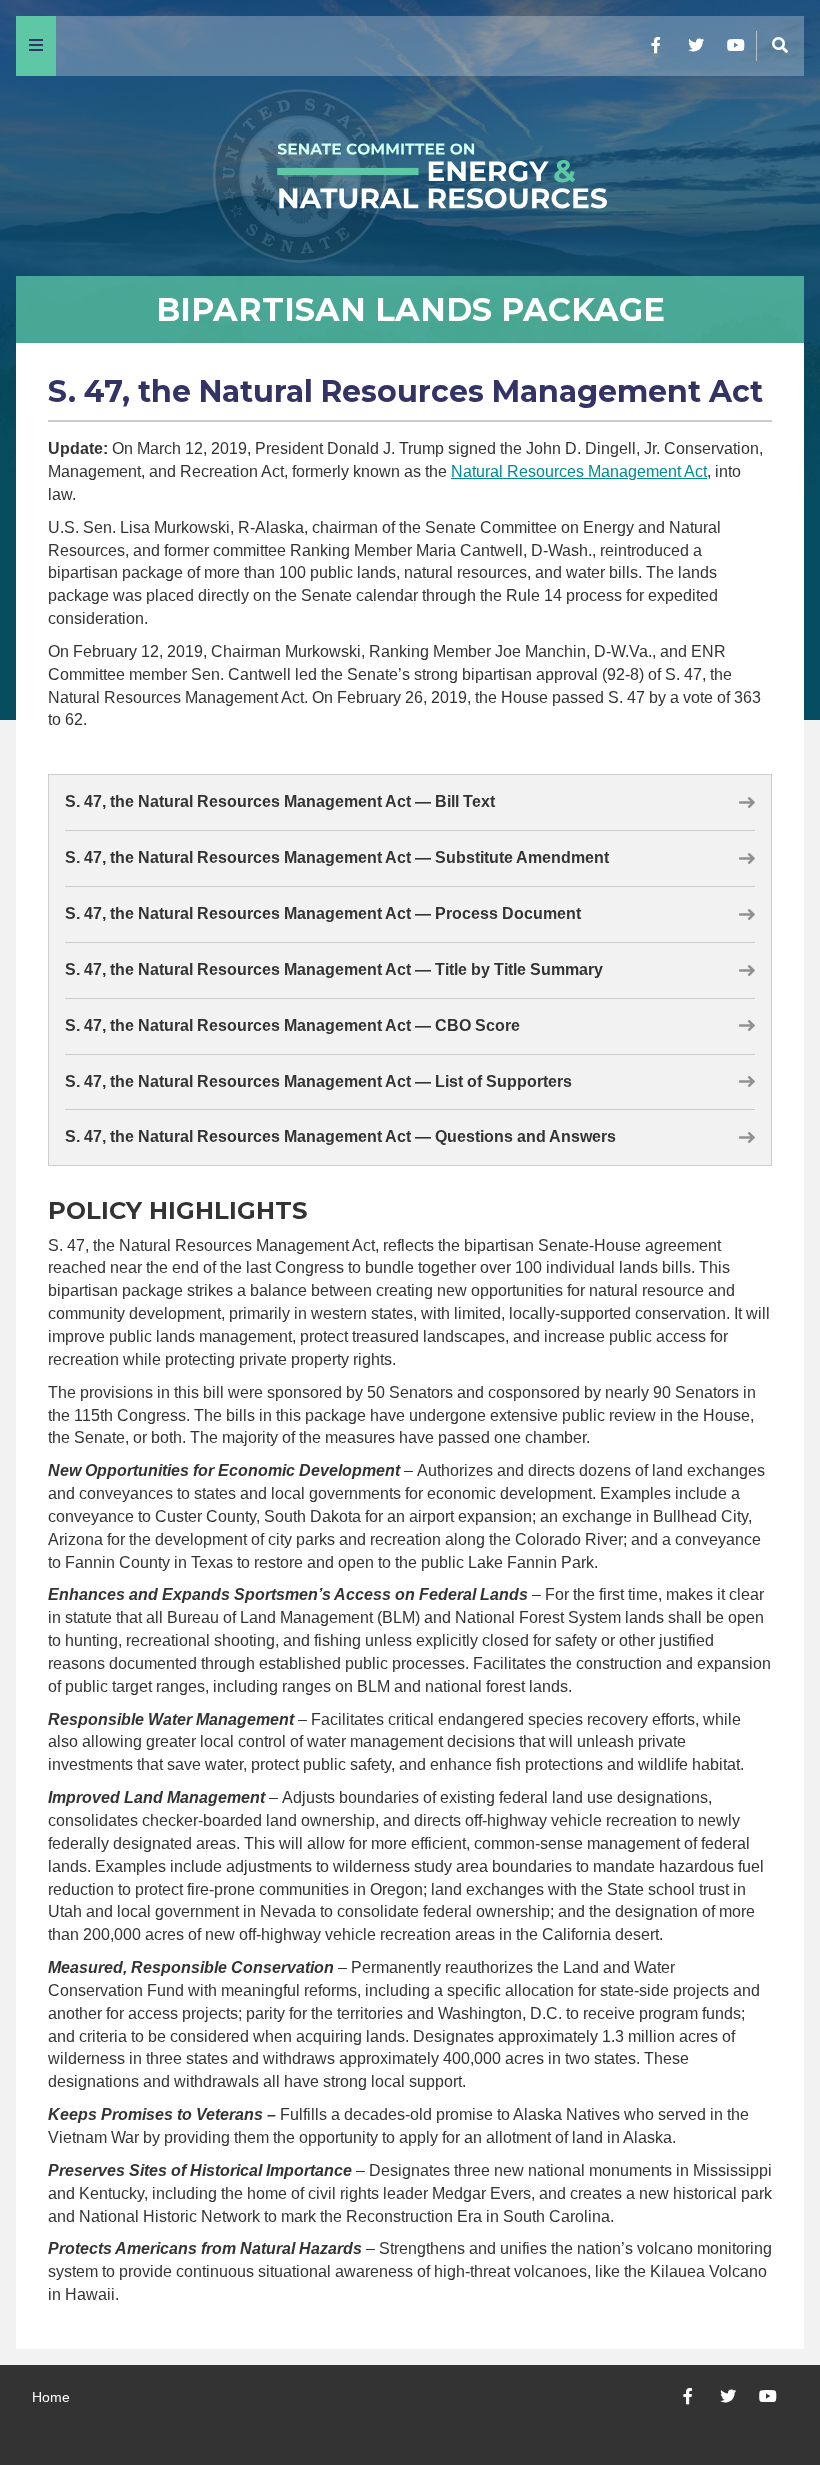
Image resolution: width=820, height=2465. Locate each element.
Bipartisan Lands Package (410, 309)
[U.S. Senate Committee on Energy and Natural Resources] (410, 176)
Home (51, 2397)
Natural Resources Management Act (579, 471)
